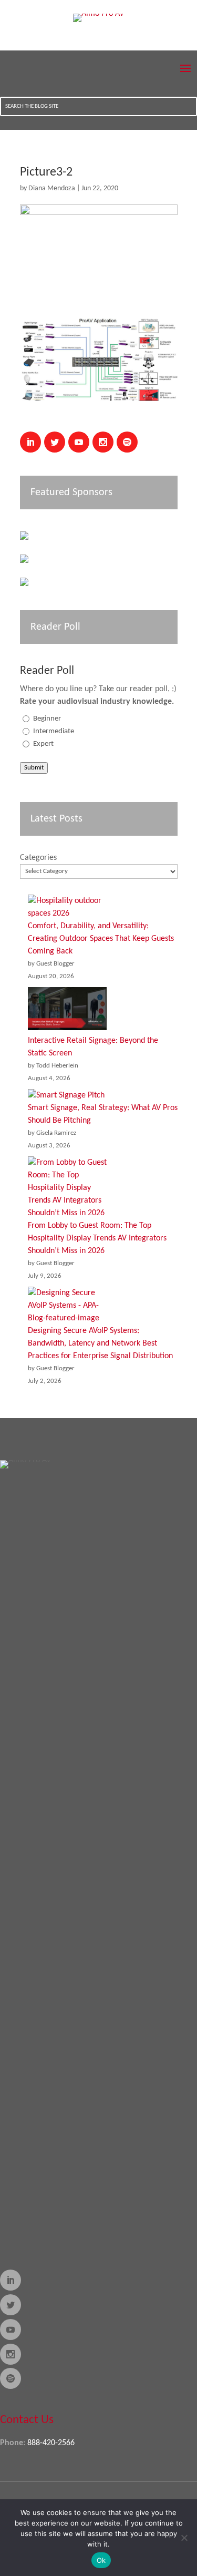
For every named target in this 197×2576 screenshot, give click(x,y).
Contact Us (27, 2420)
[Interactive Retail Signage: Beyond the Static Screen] (67, 1011)
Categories (38, 858)
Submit (34, 768)
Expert (43, 744)
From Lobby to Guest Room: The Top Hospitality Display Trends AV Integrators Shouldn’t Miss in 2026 (97, 1238)
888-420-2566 (51, 2443)
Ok (101, 2560)
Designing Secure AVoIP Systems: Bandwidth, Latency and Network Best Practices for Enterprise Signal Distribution (100, 1343)
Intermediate (54, 731)
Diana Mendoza (52, 188)
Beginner (47, 719)
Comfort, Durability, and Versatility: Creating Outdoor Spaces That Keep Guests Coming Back (101, 939)
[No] (184, 2538)
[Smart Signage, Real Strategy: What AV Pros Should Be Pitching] (66, 1095)
